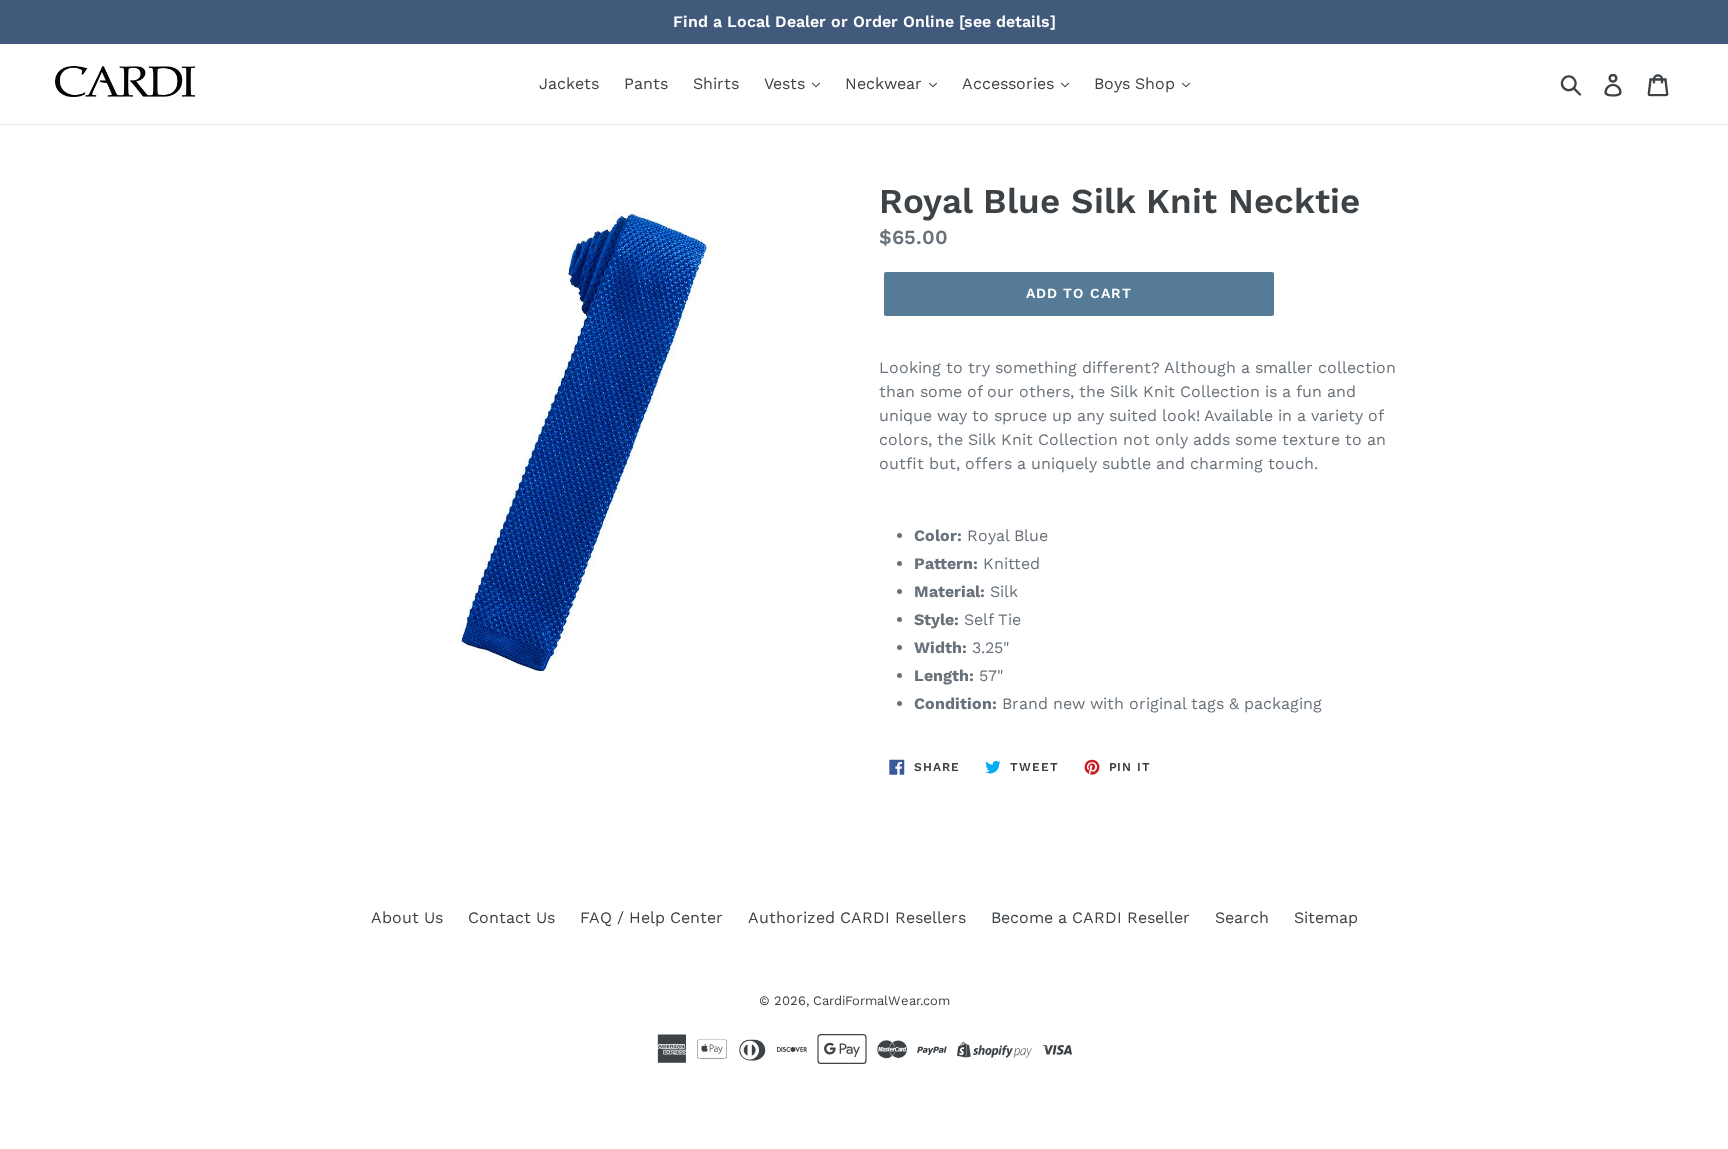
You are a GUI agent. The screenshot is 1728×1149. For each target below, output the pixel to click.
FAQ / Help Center (651, 917)
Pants (646, 83)
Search (1242, 917)
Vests (787, 83)
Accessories (1010, 83)
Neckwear (886, 83)
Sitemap (1326, 917)
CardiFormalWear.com (881, 1000)
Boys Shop (1137, 83)
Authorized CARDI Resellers (857, 917)
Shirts (716, 83)
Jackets (569, 83)
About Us (407, 917)
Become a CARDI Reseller (1090, 917)
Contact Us (511, 917)
